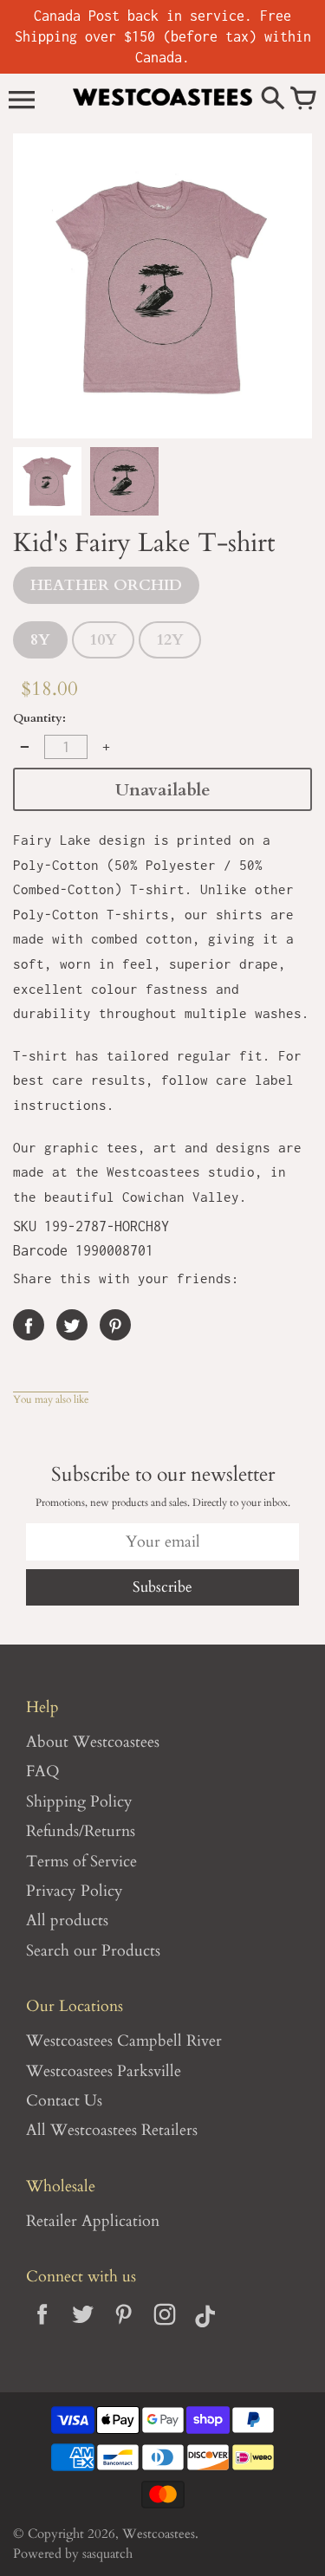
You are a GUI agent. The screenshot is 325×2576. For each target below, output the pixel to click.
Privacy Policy (75, 1891)
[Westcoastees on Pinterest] (123, 2328)
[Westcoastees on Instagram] (164, 2328)
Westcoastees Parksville (104, 2071)
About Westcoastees (93, 1742)
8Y (40, 640)
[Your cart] (303, 100)
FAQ (43, 1771)
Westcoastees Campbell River (124, 2041)
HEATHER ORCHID (106, 585)
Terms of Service (81, 1862)
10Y (103, 640)
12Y (170, 640)
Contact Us (64, 2101)
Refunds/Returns (81, 1831)
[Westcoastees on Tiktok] (205, 2328)
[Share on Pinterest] (115, 1325)
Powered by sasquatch (73, 2554)
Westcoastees (159, 2534)
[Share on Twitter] (72, 1325)
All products (67, 1921)
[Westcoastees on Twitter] (83, 2328)
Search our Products (93, 1951)
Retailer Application (93, 2221)
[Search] (273, 100)
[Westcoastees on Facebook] (42, 2328)
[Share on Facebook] (29, 1325)
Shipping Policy (79, 1802)
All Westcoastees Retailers (112, 2130)
